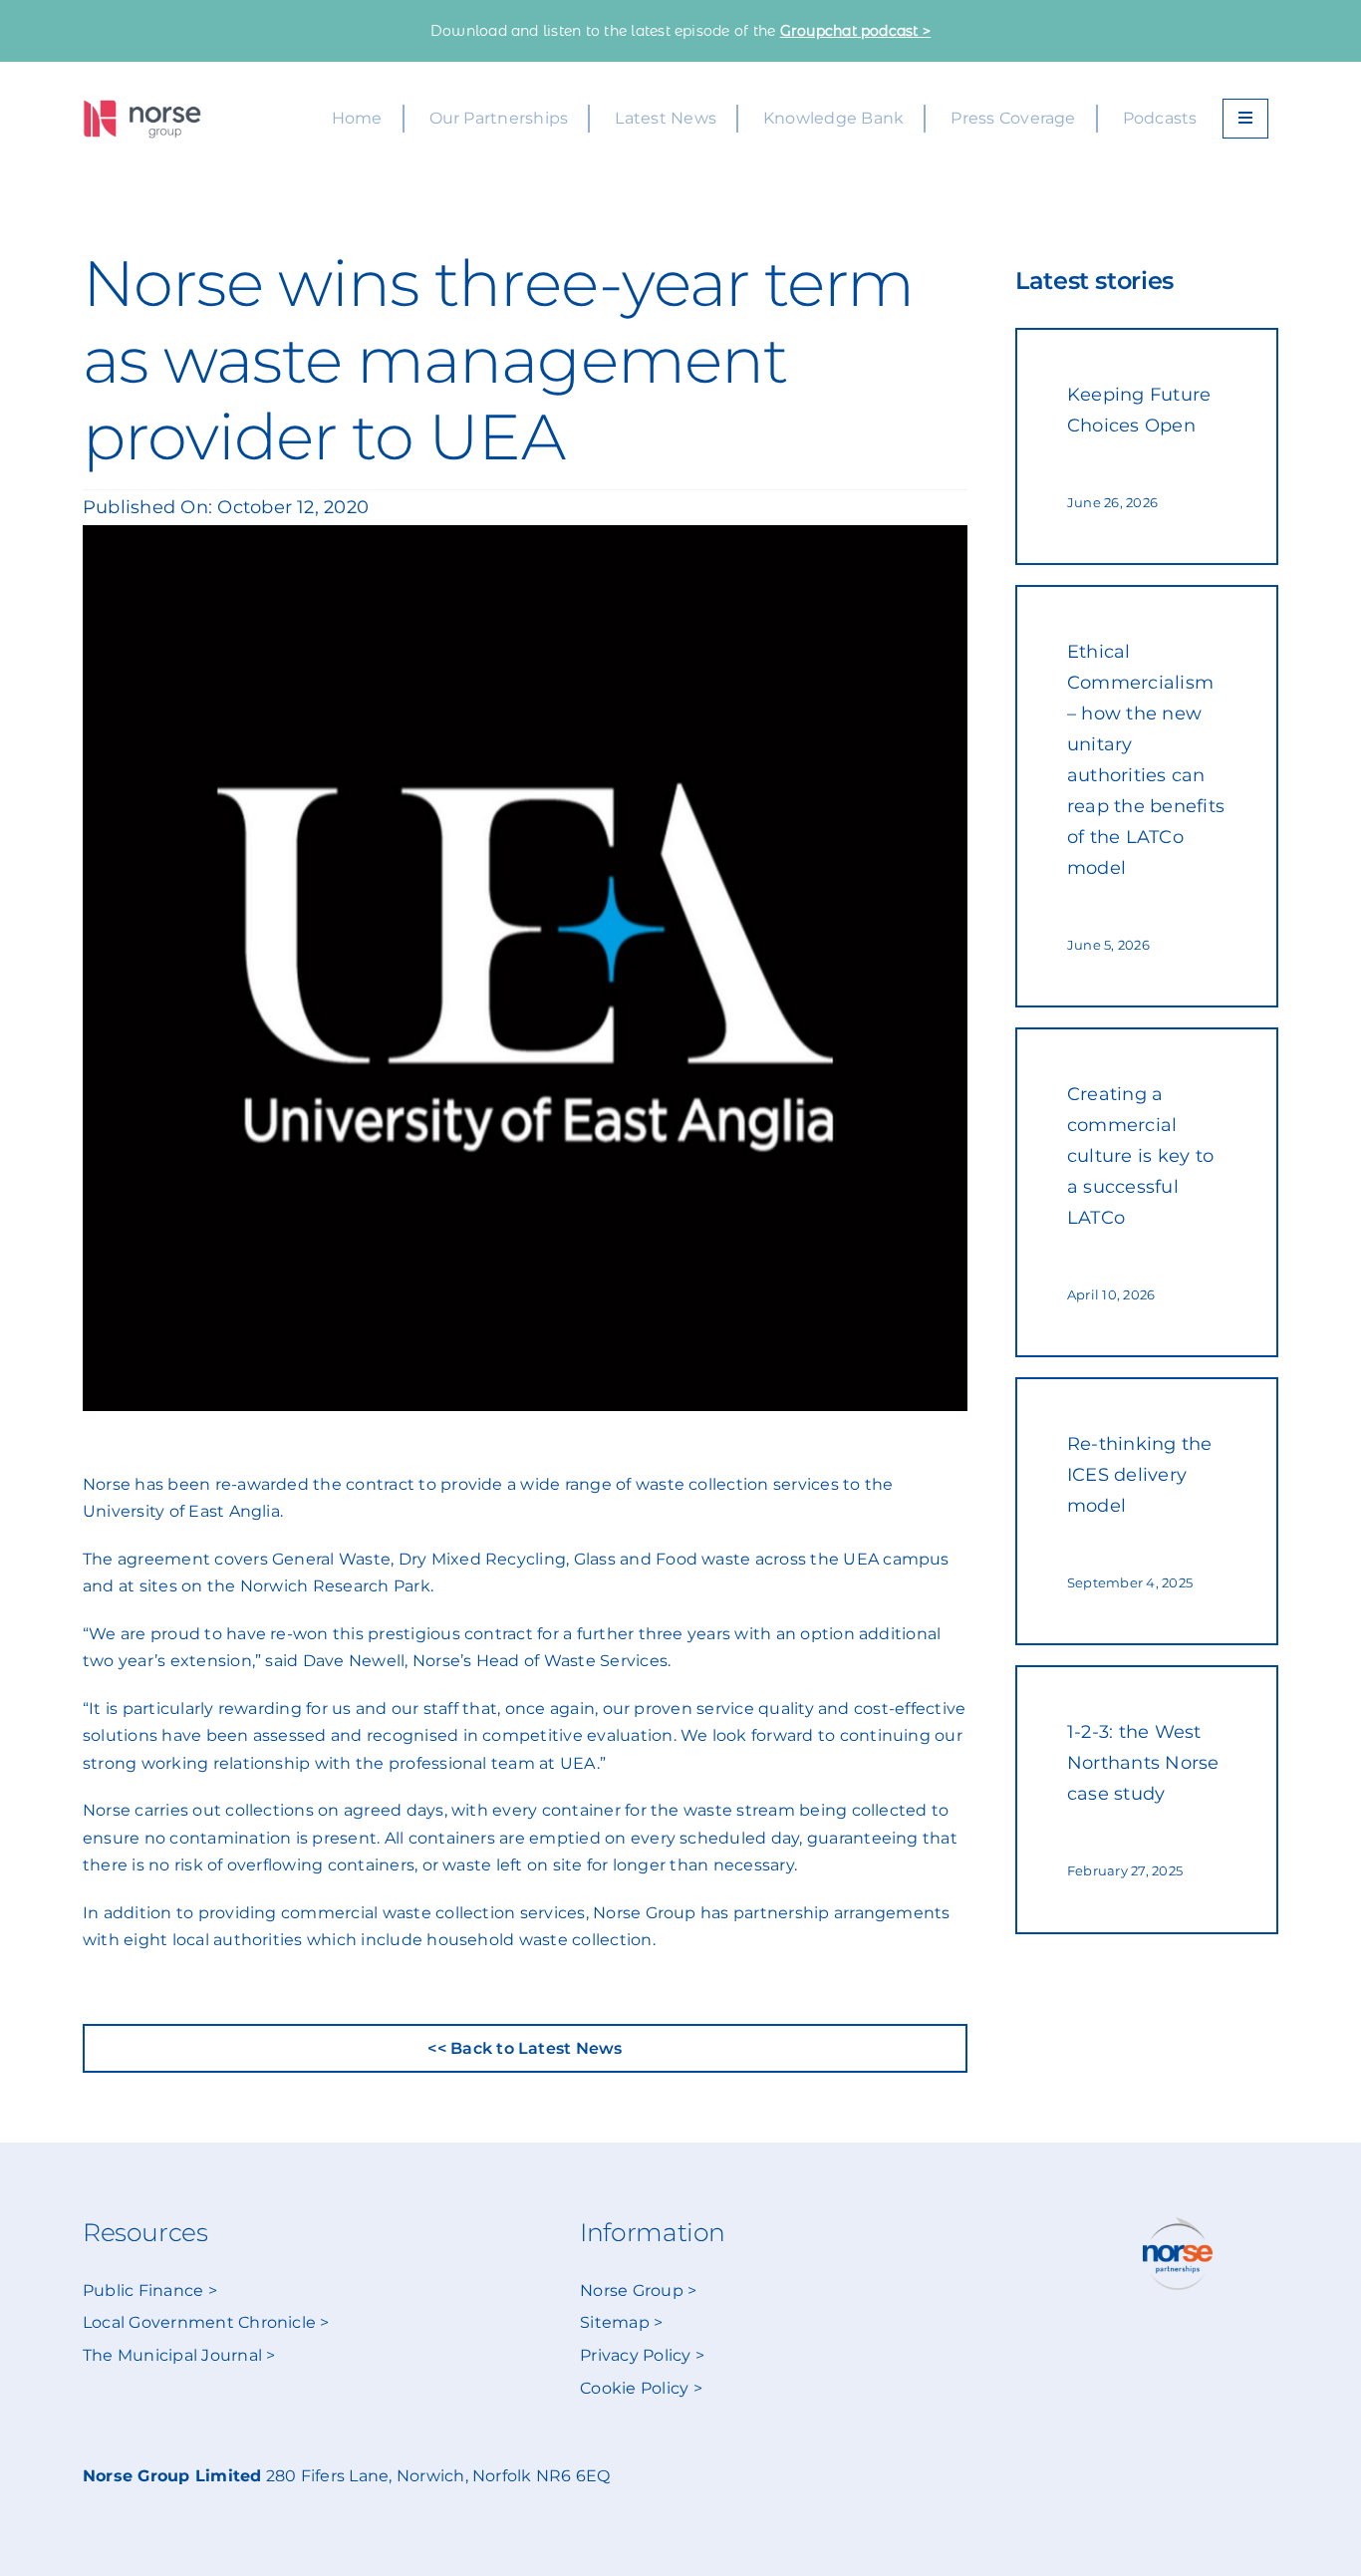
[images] (142, 107)
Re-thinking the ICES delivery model (1140, 1475)
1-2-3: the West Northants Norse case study (1143, 1763)
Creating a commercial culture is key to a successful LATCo (1140, 1156)
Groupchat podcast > (856, 31)
